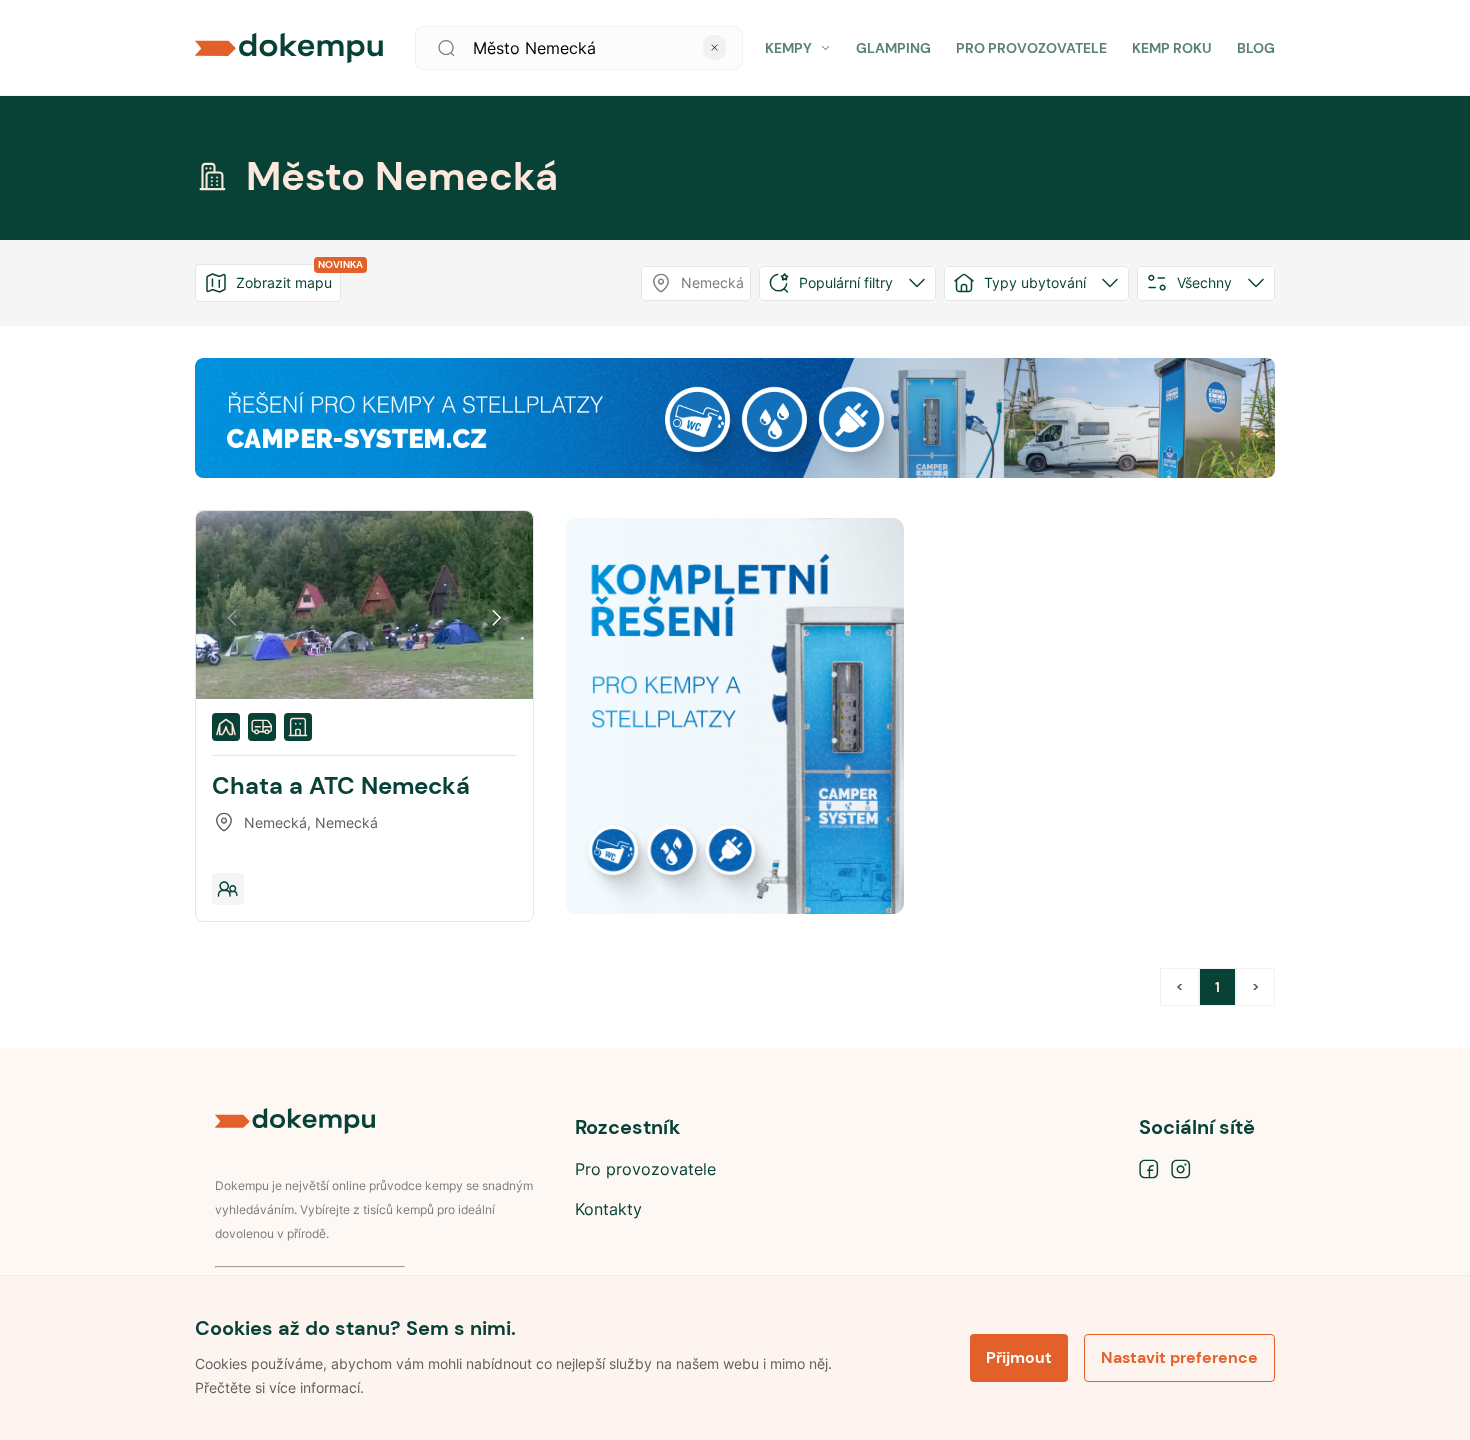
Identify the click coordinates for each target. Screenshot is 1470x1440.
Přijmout (1019, 1357)
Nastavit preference (1179, 1357)
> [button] (1255, 987)
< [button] (1179, 987)
